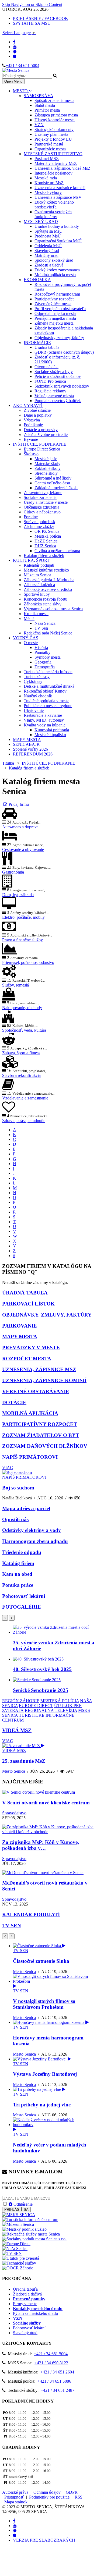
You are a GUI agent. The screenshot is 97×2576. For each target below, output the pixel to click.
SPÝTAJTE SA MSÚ (32, 23)
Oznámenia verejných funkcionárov (53, 214)
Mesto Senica (14, 1771)
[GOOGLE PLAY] (15, 52)
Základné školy (48, 468)
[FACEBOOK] (14, 42)
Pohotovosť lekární (24, 1596)
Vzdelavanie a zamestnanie (25, 1098)
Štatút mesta (45, 105)
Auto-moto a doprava (20, 827)
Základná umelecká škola (56, 488)
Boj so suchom (18, 1488)
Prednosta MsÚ (48, 236)
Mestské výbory (48, 192)
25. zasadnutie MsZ (24, 1761)
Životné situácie (37, 410)
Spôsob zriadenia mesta (54, 100)
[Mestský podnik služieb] (24, 2229)
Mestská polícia (48, 536)
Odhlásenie (22, 2204)
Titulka (8, 763)
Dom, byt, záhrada (18, 895)
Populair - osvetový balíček (58, 401)
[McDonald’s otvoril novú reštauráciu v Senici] (43, 1873)
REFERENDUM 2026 (33, 754)
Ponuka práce (18, 1585)
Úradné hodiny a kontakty (57, 226)
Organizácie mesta (50, 149)
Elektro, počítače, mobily (23, 917)
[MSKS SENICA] (19, 2215)
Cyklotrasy (33, 681)
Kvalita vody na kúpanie (45, 725)
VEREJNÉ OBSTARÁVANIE (36, 1391)
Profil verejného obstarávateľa (60, 309)
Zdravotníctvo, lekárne (43, 493)
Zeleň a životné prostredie (46, 434)
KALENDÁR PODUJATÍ (31, 1915)
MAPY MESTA (27, 739)
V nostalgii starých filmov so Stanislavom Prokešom (44, 2004)
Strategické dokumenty (54, 129)
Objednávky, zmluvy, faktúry (59, 338)
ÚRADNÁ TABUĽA (25, 1293)
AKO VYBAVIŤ (28, 405)
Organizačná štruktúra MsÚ (58, 241)
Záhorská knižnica (39, 585)
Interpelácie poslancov (53, 173)
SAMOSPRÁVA (39, 96)
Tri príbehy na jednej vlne (42, 2105)
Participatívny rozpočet (54, 299)
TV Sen (41, 628)
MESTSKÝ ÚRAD (41, 221)
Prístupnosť (14, 2497)
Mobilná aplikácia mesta (55, 275)
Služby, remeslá (15, 985)
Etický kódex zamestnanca (57, 270)
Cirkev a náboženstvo (42, 512)
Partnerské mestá (49, 144)
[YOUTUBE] (15, 47)
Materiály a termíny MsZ (56, 163)
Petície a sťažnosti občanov (58, 376)
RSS (79, 2497)
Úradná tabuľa (47, 347)
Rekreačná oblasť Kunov (45, 691)
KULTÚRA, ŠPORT (31, 560)
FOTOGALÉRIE (22, 1607)
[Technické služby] (19, 2263)
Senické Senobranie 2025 (41, 1690)
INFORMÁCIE (37, 343)
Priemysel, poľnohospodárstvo (28, 962)
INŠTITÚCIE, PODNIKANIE (40, 444)
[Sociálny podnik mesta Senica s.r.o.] (34, 2239)
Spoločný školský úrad (54, 260)
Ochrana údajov (47, 2492)
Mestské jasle (46, 459)
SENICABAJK (26, 744)
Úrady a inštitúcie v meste (46, 502)
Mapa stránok (16, 2502)
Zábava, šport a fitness (21, 1053)
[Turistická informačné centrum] (30, 2220)
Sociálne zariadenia (40, 497)
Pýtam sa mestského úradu (35, 2313)
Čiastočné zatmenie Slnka (41, 1961)
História (41, 647)
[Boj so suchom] (17, 1472)
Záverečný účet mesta (53, 304)
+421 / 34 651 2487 (58, 2390)
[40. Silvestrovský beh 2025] (38, 1659)
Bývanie (31, 439)
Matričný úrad (46, 255)
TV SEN (12, 1926)
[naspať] (5, 1618)
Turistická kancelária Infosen (48, 672)
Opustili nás (15, 1519)
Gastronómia (13, 872)
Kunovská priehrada (52, 730)
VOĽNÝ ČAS (26, 638)
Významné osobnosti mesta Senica (53, 609)
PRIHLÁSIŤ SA (16, 2210)
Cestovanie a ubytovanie (23, 849)
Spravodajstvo (14, 1813)
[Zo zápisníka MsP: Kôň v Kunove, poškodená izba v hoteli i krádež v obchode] (48, 1832)
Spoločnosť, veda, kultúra (24, 1030)
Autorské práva (15, 2492)
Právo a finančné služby (22, 940)
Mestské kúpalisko (50, 735)
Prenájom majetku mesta (55, 318)
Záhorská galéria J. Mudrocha (49, 580)
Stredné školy (46, 473)
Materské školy (47, 464)
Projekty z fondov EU (53, 139)
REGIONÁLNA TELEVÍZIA (51, 1710)
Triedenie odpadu (22, 1552)
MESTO (21, 91)
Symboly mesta (48, 657)
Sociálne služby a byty (54, 372)
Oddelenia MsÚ (48, 246)
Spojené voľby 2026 (30, 749)
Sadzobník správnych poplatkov (62, 386)
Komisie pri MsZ (49, 183)
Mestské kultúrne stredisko (46, 570)
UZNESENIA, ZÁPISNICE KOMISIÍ (44, 1380)
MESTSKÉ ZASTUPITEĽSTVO (53, 154)
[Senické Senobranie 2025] (37, 1680)
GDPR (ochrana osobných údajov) (64, 352)
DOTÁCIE (14, 1402)
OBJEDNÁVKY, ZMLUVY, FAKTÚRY (47, 1315)
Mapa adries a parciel (26, 1508)
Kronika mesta (36, 614)
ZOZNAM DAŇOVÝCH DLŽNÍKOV (45, 1446)
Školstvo (31, 454)
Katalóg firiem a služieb (44, 556)
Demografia (45, 667)
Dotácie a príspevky (41, 430)
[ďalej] (12, 1618)
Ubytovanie (34, 710)
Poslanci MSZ (47, 159)
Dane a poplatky (38, 415)
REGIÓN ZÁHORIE (21, 1701)
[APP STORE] (15, 56)
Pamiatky (42, 652)
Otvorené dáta (46, 367)
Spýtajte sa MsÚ (48, 231)
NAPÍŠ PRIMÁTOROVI (30, 1457)
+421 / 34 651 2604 (57, 2372)
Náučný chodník (38, 696)
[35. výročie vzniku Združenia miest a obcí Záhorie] (54, 1632)
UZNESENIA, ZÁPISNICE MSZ (39, 1369)
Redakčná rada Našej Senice (48, 633)
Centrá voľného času (52, 483)
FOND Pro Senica (50, 381)
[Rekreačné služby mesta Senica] (31, 2234)
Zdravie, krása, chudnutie (24, 1121)
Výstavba (32, 420)
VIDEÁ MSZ (17, 1730)
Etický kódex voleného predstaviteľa (54, 205)
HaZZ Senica (46, 541)
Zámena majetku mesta (54, 323)
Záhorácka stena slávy (43, 604)
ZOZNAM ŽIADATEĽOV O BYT (41, 1435)
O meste (31, 643)
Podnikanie (33, 425)
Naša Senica (45, 623)
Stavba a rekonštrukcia (21, 1075)
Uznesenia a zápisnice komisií (60, 188)
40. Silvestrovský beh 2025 (42, 1669)
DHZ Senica (45, 546)
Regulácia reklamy (50, 391)
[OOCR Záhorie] (18, 2268)
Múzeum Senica (37, 575)
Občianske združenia (41, 507)
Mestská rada (46, 178)
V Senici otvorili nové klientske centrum (46, 1803)
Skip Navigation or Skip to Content (32, 4)
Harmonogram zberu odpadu (35, 1541)
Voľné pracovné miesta (54, 396)
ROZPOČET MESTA (27, 1359)
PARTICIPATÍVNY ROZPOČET (40, 1424)
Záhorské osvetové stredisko (48, 589)
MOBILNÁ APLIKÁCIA (30, 1413)
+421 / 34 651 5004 (22, 65)
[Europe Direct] (16, 2244)
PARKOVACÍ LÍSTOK (28, 1304)
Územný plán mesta (51, 134)
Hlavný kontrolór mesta (55, 120)
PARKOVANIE (20, 1326)
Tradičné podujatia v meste (46, 701)
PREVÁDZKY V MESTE (31, 1348)
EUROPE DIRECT (36, 1706)
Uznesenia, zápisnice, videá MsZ (63, 168)
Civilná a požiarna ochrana (57, 551)
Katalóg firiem (18, 1563)
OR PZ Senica (47, 531)
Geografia (43, 662)
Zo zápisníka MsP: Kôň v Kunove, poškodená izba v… (41, 1845)
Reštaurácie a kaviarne (43, 715)
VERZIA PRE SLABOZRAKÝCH (44, 2540)
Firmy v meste (25, 2304)
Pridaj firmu (18, 804)
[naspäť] (5, 1936)
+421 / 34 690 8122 (51, 2363)
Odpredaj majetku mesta (55, 313)
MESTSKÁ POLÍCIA (60, 1701)
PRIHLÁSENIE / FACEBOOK (41, 18)
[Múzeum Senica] (18, 2224)
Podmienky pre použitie (49, 2497)
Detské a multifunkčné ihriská (49, 686)
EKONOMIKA (37, 280)
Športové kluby (37, 594)
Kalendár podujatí (39, 565)
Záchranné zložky (39, 526)
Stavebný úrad (47, 251)
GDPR (72, 2492)
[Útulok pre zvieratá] (21, 2258)
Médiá (29, 618)
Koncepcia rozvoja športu (46, 599)
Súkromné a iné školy (53, 478)
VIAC (8, 1468)
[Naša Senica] (15, 2249)
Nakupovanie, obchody (22, 1008)
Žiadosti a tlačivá (49, 265)
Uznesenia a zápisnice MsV (58, 197)
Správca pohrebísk (39, 522)
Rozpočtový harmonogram (57, 294)
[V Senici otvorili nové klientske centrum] (39, 1792)
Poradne (31, 517)
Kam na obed (17, 1574)
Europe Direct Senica (42, 449)
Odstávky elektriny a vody (32, 1530)
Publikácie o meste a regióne (48, 706)
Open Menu (13, 81)
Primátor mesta (47, 110)
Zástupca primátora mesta (56, 115)
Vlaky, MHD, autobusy (44, 720)
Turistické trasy (37, 677)
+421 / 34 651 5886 (54, 2381)
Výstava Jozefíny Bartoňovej (45, 2074)
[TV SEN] (12, 2253)
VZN (39, 125)
